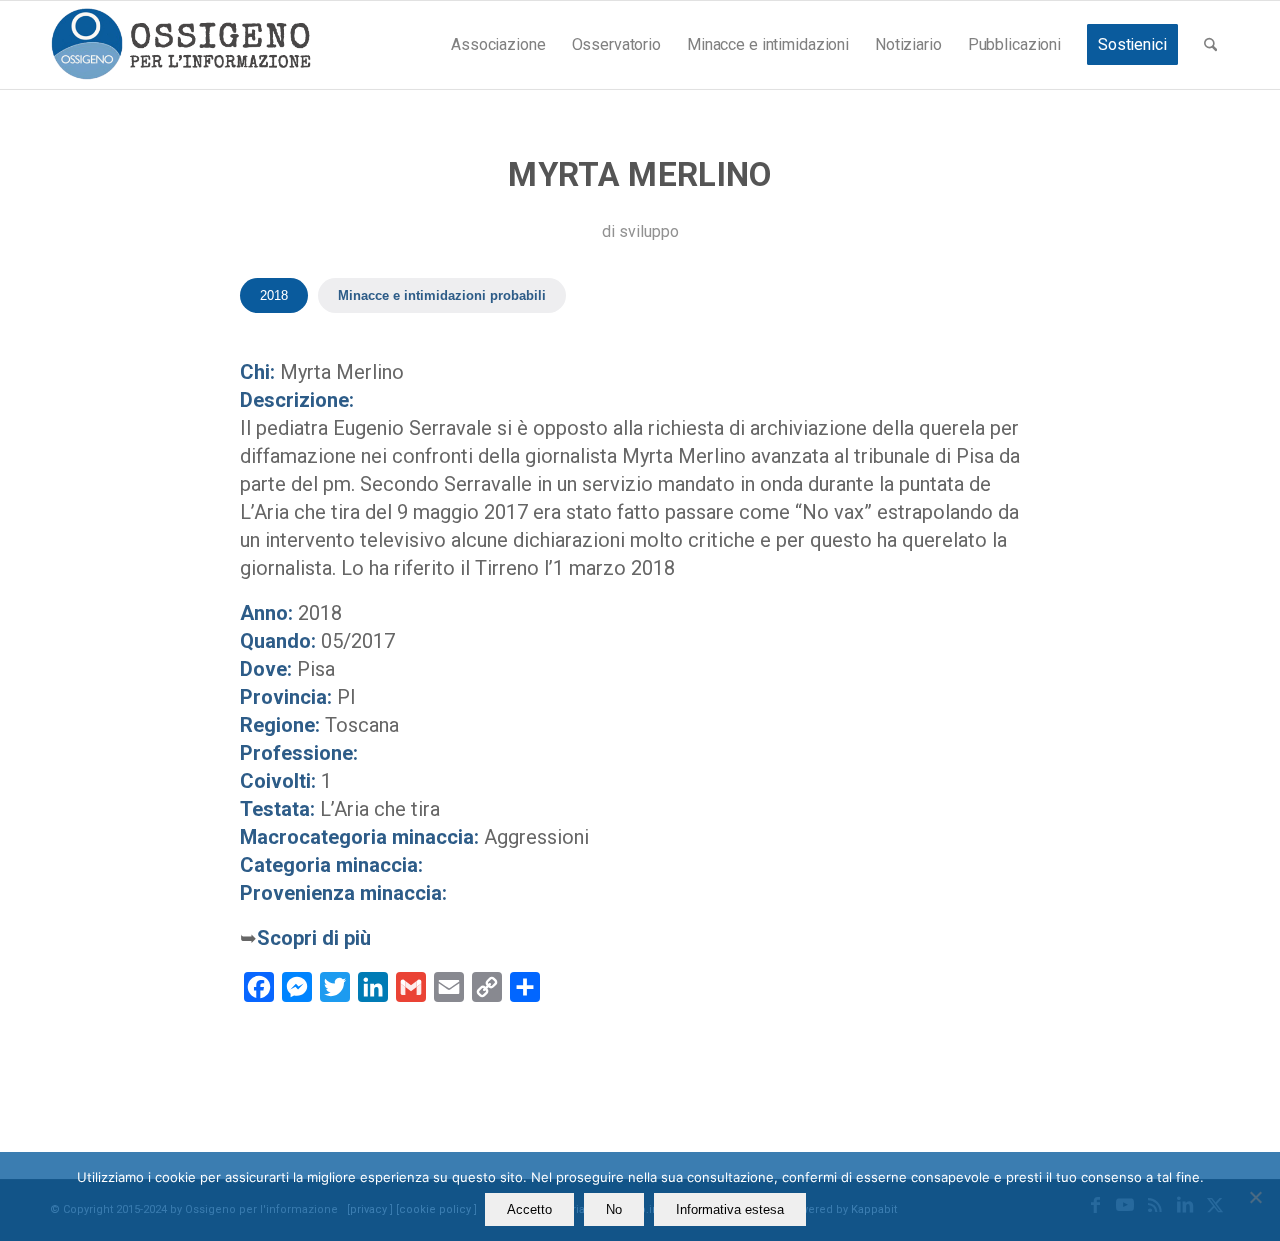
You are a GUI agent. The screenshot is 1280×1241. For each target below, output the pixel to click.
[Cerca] (1210, 45)
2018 (274, 295)
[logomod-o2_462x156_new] (180, 45)
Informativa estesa (730, 1209)
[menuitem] (498, 45)
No (614, 1209)
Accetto (529, 1209)
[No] (1255, 1197)
